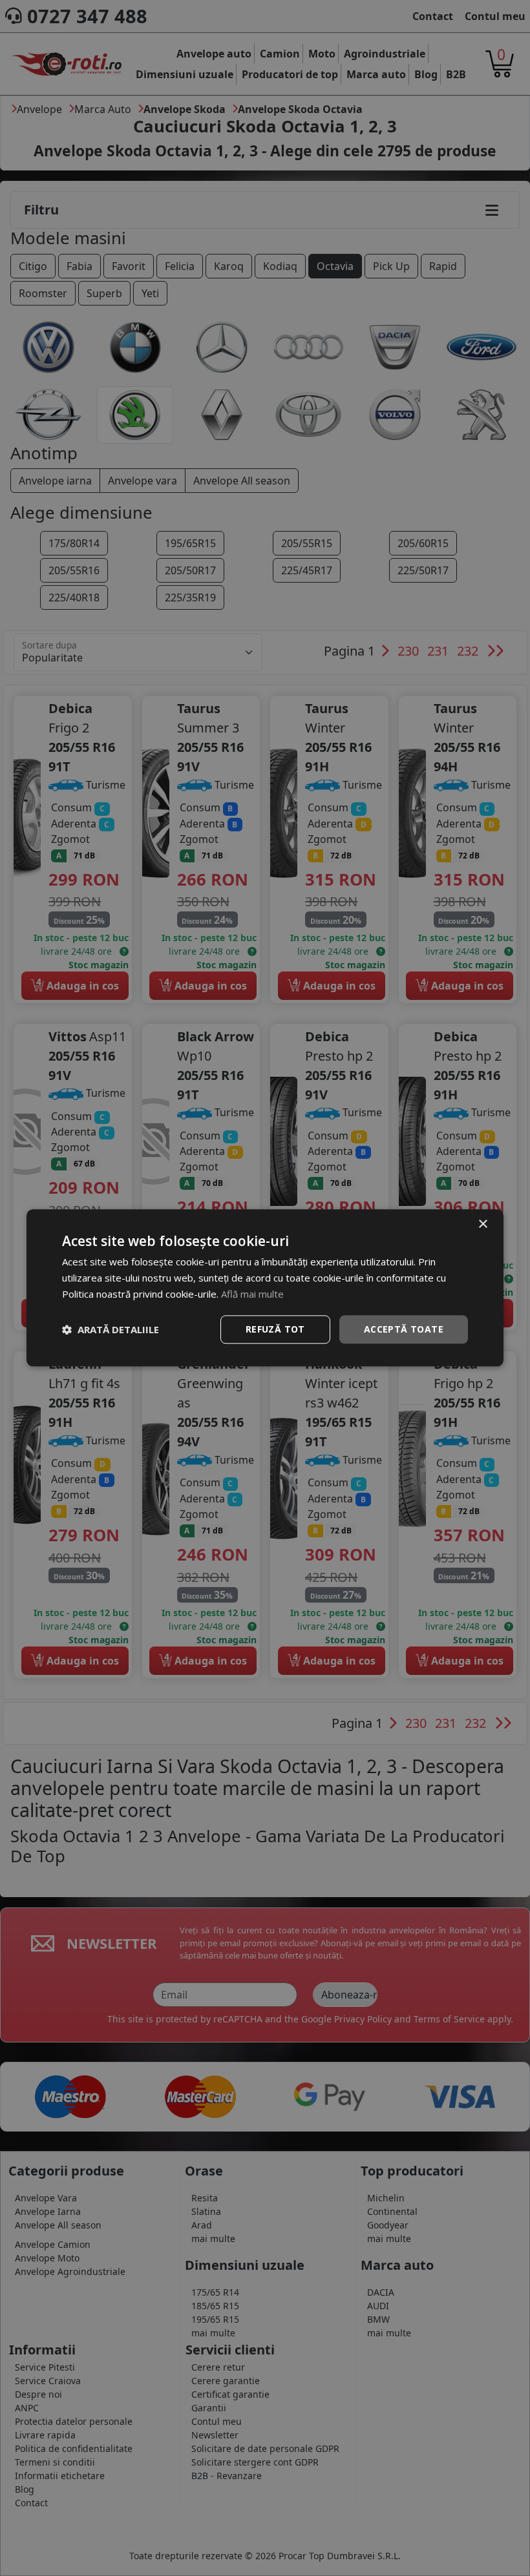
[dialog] (265, 1288)
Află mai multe (252, 1294)
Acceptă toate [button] (404, 1329)
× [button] (482, 1224)
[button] (111, 1329)
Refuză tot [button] (275, 1329)
